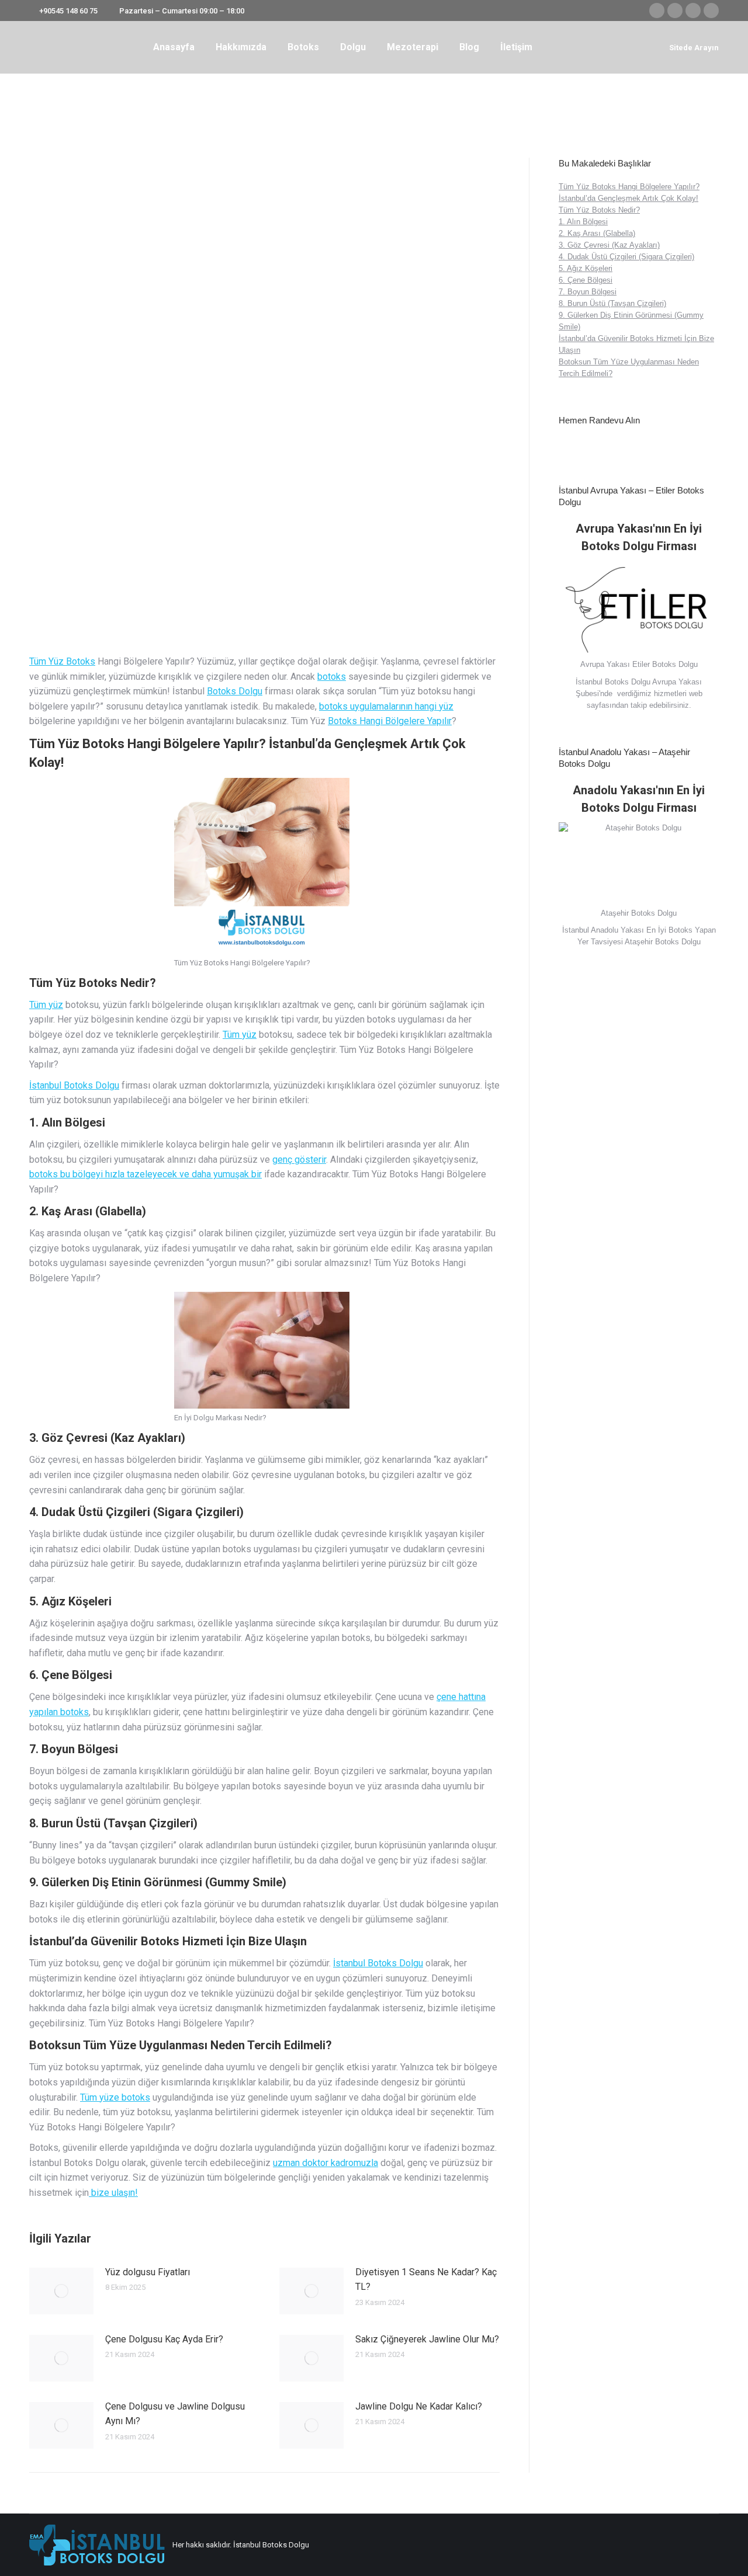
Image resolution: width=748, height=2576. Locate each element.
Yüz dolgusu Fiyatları (148, 2272)
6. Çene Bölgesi (586, 280)
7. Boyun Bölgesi (588, 292)
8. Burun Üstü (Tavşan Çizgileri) (612, 303)
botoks (332, 677)
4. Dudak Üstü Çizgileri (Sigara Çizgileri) (626, 257)
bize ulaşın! (113, 2193)
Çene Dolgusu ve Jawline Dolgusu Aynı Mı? (175, 2414)
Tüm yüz (46, 1005)
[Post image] (61, 2291)
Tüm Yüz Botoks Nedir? (599, 210)
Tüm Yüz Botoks (62, 661)
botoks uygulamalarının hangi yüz (386, 706)
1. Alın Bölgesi (583, 222)
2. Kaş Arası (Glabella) (597, 233)
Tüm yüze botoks (115, 2097)
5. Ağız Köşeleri (586, 268)
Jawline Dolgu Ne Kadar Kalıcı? (419, 2406)
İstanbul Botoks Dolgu (74, 1085)
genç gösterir (299, 1160)
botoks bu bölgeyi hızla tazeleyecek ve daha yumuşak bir (146, 1174)
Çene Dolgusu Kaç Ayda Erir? (164, 2339)
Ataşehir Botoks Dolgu (663, 942)
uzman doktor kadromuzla (325, 2163)
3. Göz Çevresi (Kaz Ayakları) (609, 245)
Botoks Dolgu (235, 691)
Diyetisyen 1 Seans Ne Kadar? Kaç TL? (426, 2280)
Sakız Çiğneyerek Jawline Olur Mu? (427, 2339)
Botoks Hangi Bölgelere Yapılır (390, 721)
